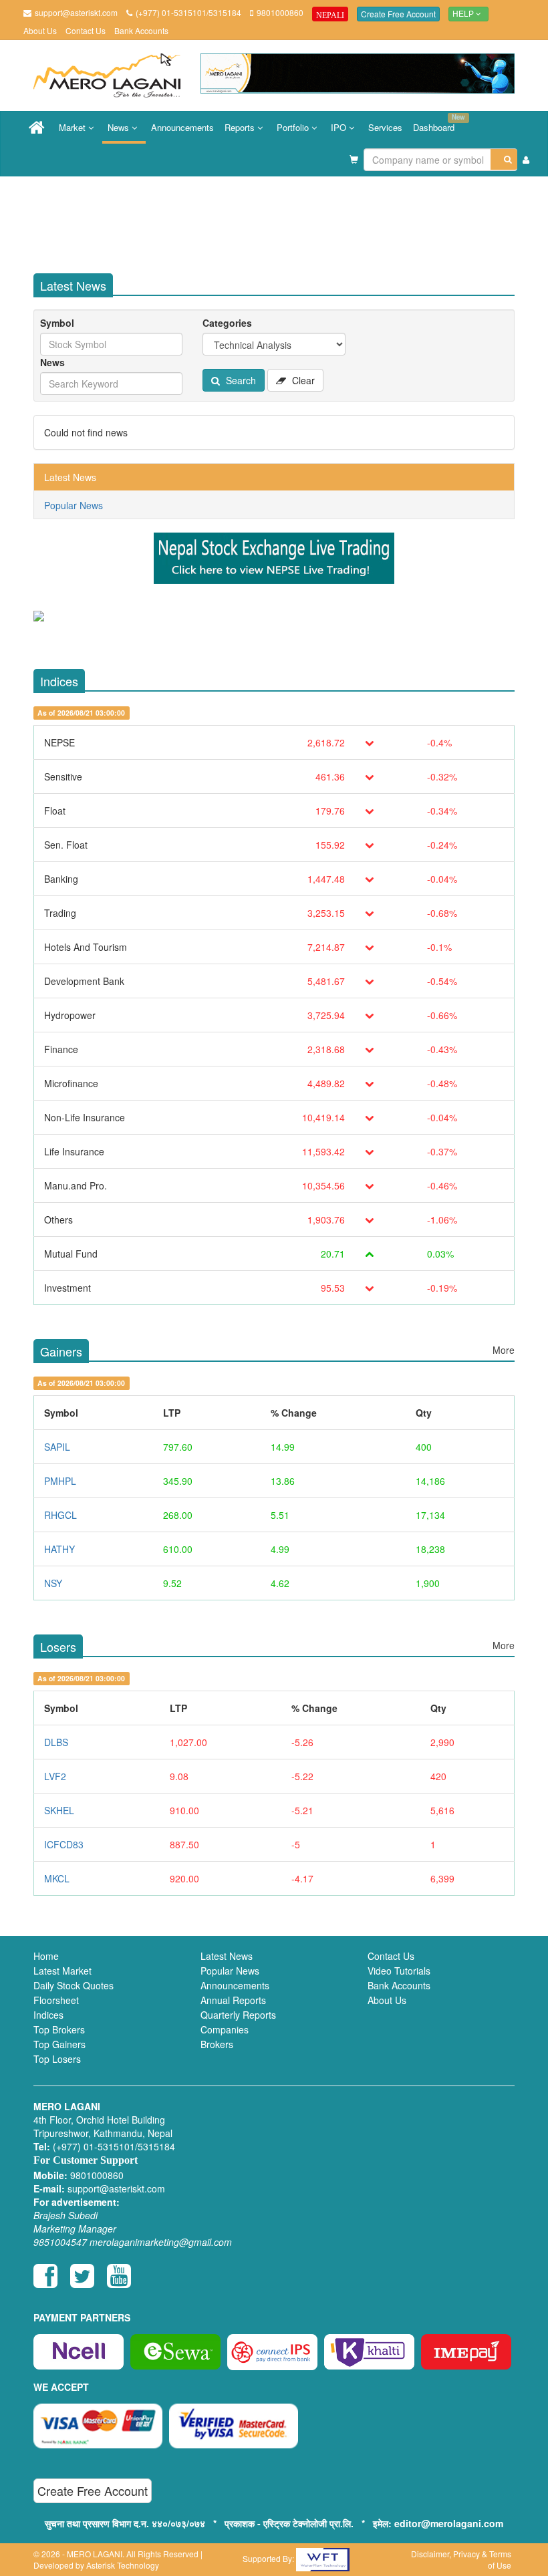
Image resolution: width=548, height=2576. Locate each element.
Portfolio (294, 127)
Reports (241, 127)
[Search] (504, 159)
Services (385, 127)
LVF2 (55, 1776)
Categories (227, 323)
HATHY (59, 1549)
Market (74, 127)
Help (464, 14)
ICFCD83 (64, 1844)
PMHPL (60, 1481)
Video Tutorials (399, 1971)
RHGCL (60, 1515)
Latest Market (62, 1971)
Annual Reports (233, 2000)
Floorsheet (56, 2000)
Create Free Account (398, 14)
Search (240, 380)
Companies (225, 2029)
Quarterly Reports (238, 2015)
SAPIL (57, 1447)
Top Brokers (59, 2029)
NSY (53, 1583)
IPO (340, 127)
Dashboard (436, 123)
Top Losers (57, 2059)
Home (46, 1956)
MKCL (57, 1878)
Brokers (217, 2044)
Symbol (57, 323)
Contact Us (86, 30)
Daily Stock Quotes (74, 1985)
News (120, 127)
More (504, 1350)
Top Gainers (59, 2044)
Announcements (182, 127)
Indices (48, 2015)
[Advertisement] (287, 220)
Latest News (70, 477)
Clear (302, 380)
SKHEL (59, 1810)
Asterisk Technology (123, 2565)
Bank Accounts (141, 30)
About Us (40, 30)
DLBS (56, 1742)
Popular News (74, 505)
